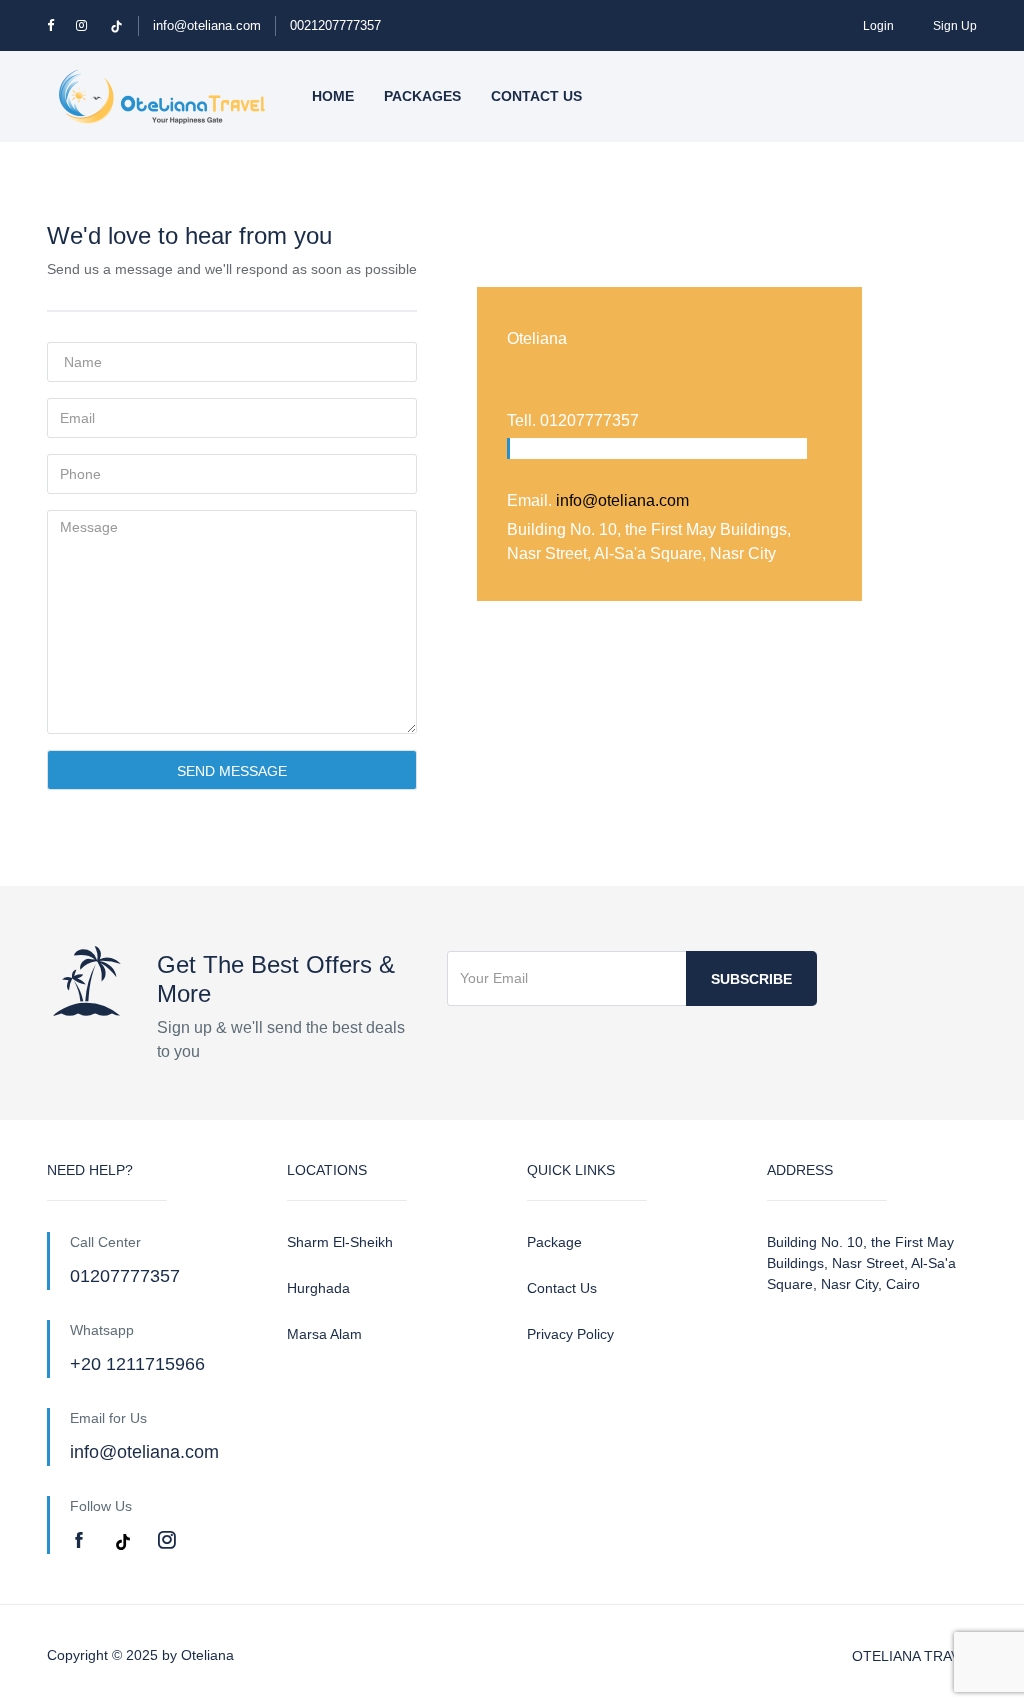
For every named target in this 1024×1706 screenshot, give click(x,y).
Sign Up (955, 26)
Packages (422, 96)
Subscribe (751, 979)
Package (554, 1242)
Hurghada (318, 1288)
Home (333, 96)
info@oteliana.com (207, 25)
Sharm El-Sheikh (340, 1242)
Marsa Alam (324, 1334)
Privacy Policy (570, 1334)
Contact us (536, 96)
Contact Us (562, 1288)
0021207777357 (335, 25)
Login (878, 26)
